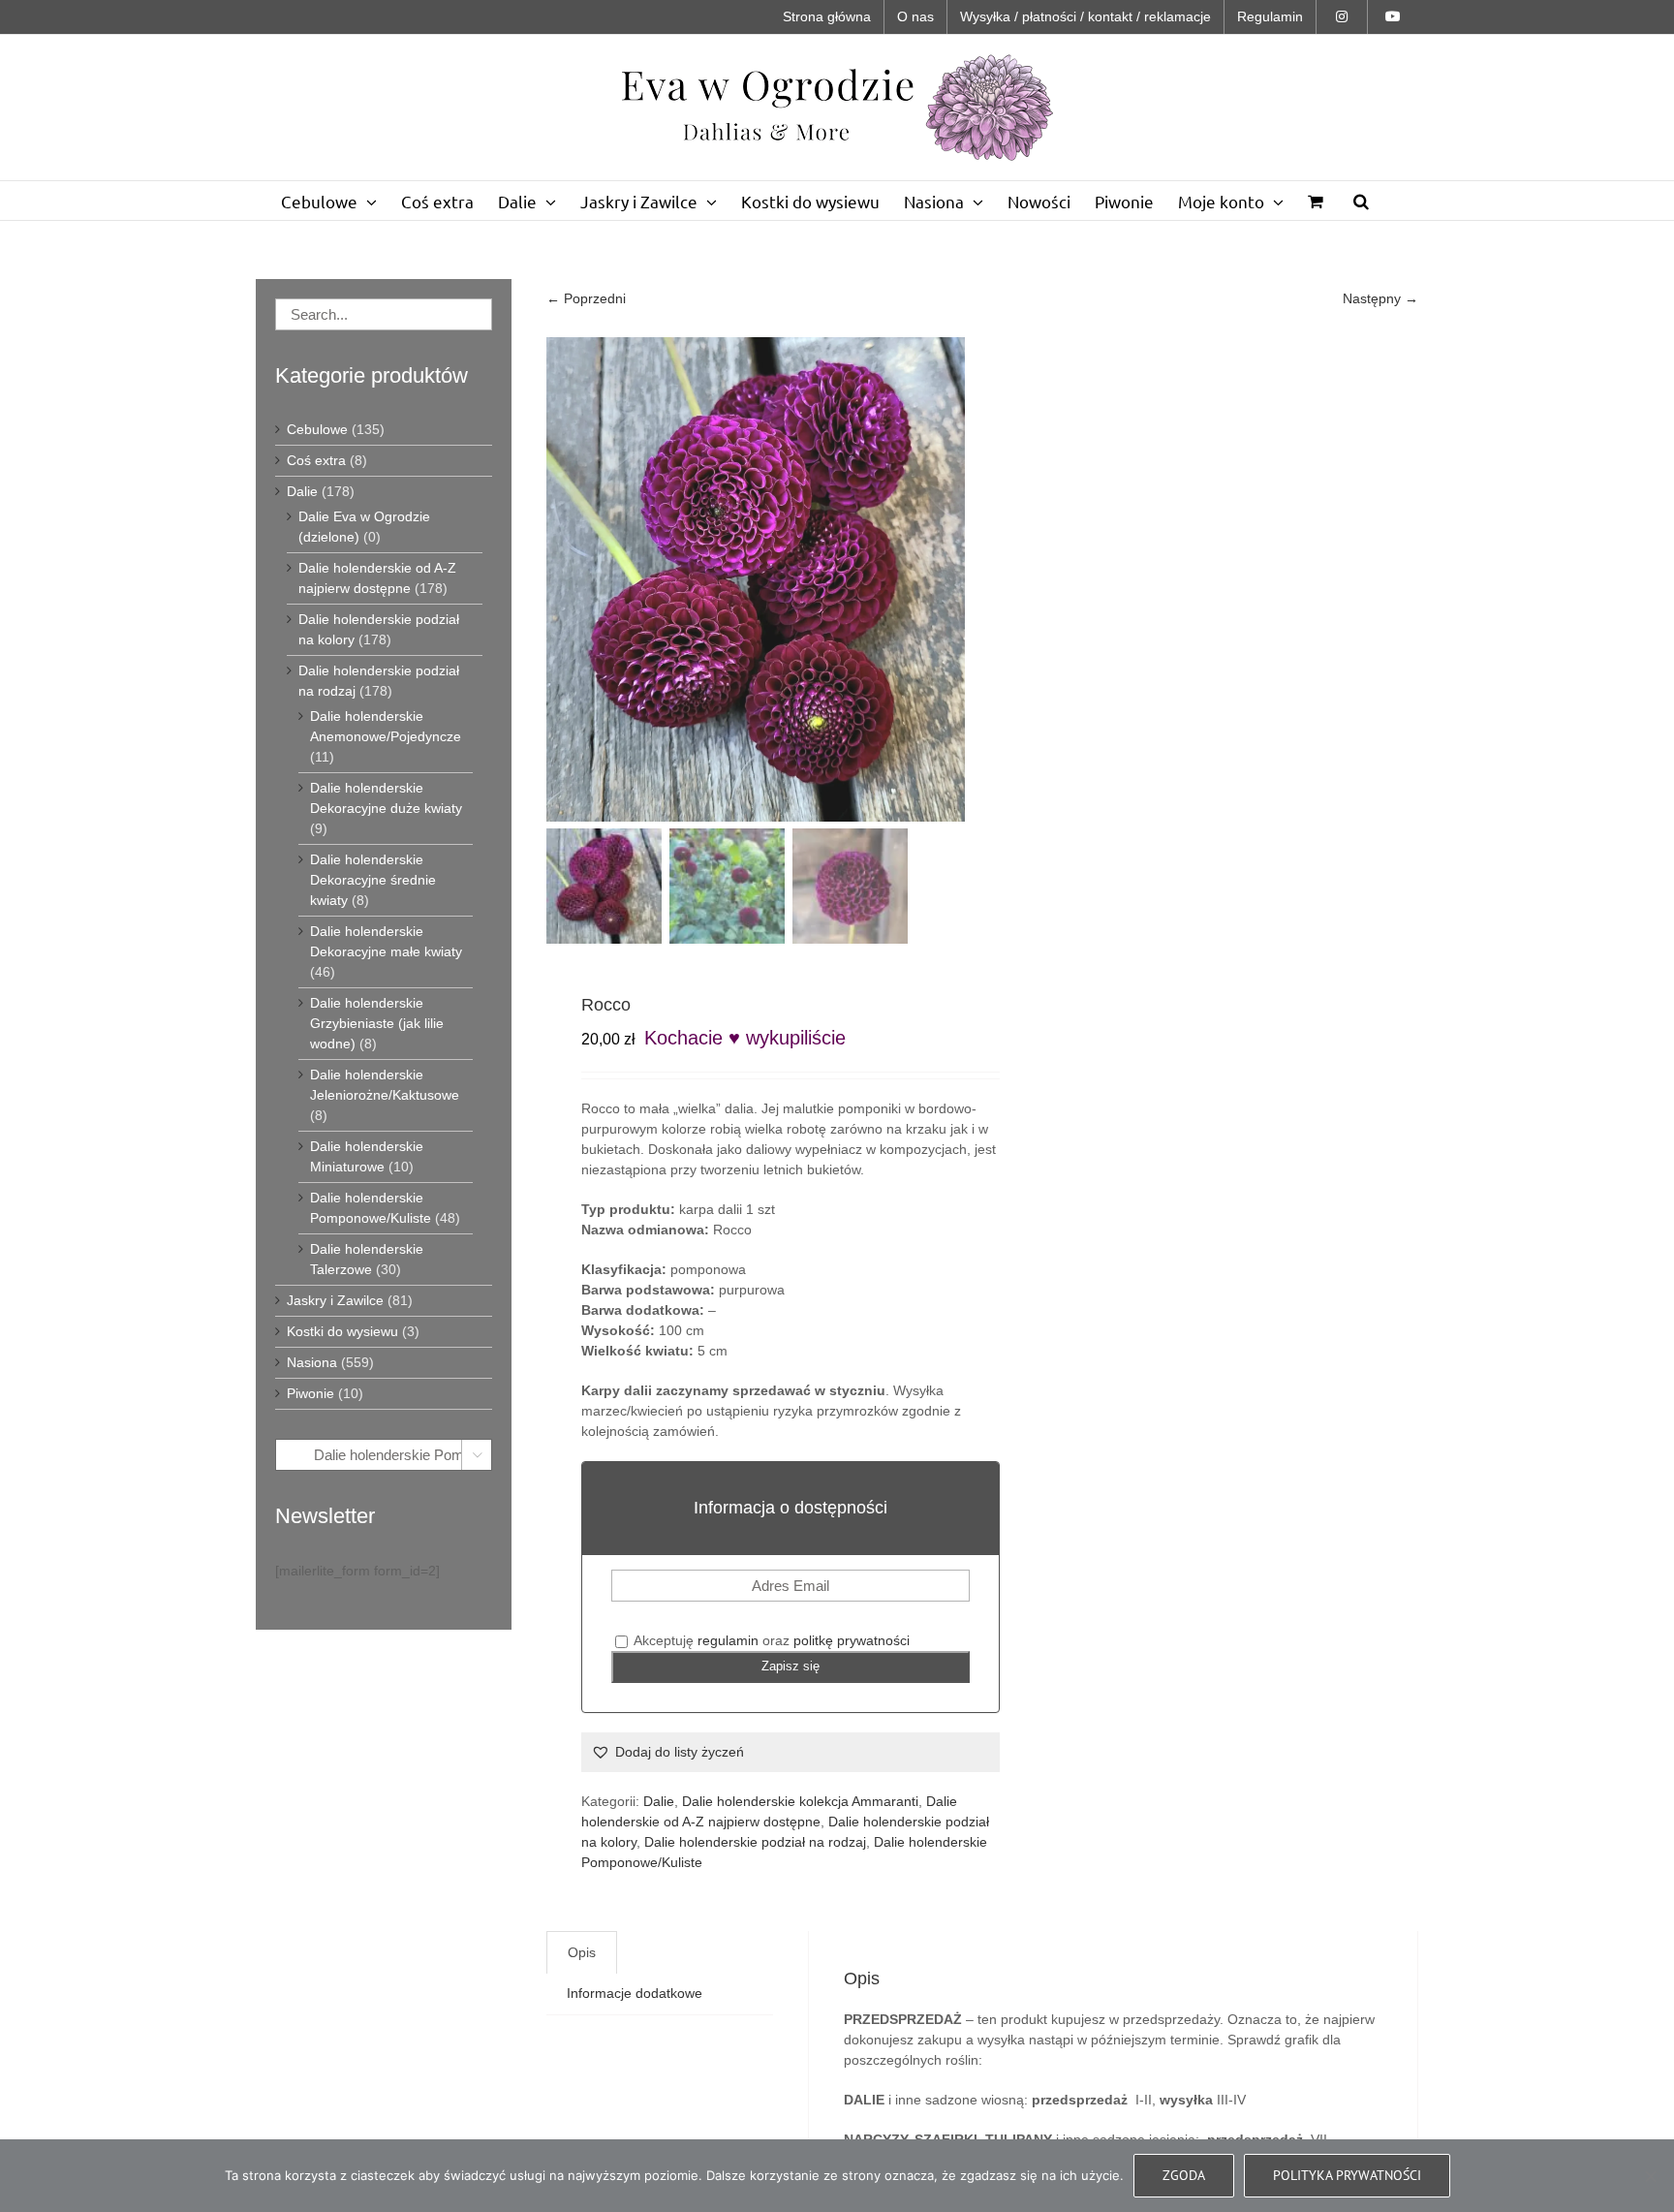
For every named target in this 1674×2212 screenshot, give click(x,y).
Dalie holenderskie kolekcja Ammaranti (800, 1801)
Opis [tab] (582, 1952)
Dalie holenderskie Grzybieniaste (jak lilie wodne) (377, 1023)
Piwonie (310, 1393)
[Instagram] (1342, 17)
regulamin (728, 1640)
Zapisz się (790, 1666)
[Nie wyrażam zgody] (1650, 2176)
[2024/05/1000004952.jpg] (789, 579)
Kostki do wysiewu (342, 1331)
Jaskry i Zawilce (335, 1300)
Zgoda (1184, 2175)
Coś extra (316, 460)
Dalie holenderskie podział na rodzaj (755, 1842)
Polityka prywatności (1347, 2175)
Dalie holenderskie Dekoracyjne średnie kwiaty (373, 880)
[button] (1361, 201)
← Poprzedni (586, 298)
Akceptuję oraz (770, 1640)
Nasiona (312, 1362)
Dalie (659, 1801)
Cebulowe (317, 429)
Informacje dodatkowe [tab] (635, 1993)
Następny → (1380, 298)
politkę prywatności (852, 1640)
